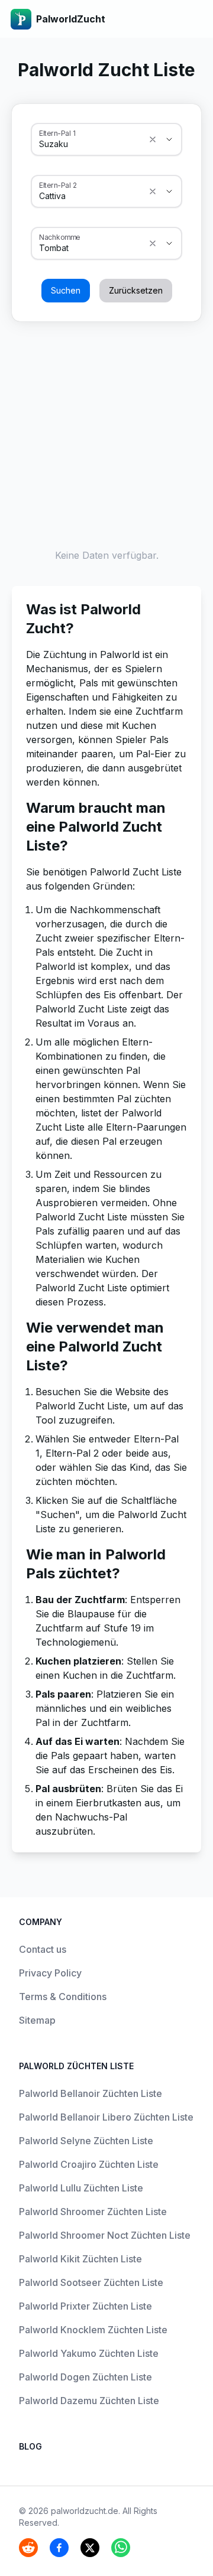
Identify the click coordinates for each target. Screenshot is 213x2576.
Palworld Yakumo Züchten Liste (89, 2353)
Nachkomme (60, 237)
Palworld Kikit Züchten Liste (80, 2259)
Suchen (66, 290)
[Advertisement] (106, 432)
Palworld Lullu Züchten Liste (81, 2188)
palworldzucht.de (85, 2511)
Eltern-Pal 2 (58, 185)
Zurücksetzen (136, 290)
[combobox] (90, 144)
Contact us (43, 1949)
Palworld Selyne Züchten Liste (86, 2141)
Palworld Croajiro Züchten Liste (89, 2164)
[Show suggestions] (153, 139)
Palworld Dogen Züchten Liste (85, 2377)
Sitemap (37, 2020)
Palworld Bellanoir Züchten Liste (91, 2093)
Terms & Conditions (63, 1997)
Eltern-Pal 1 (57, 133)
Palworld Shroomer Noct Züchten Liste (105, 2235)
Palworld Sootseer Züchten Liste (91, 2282)
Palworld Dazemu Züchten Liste (89, 2401)
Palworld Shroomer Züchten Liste (93, 2212)
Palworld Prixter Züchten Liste (85, 2306)
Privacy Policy (50, 1973)
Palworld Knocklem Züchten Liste (93, 2330)
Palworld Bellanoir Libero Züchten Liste (106, 2117)
